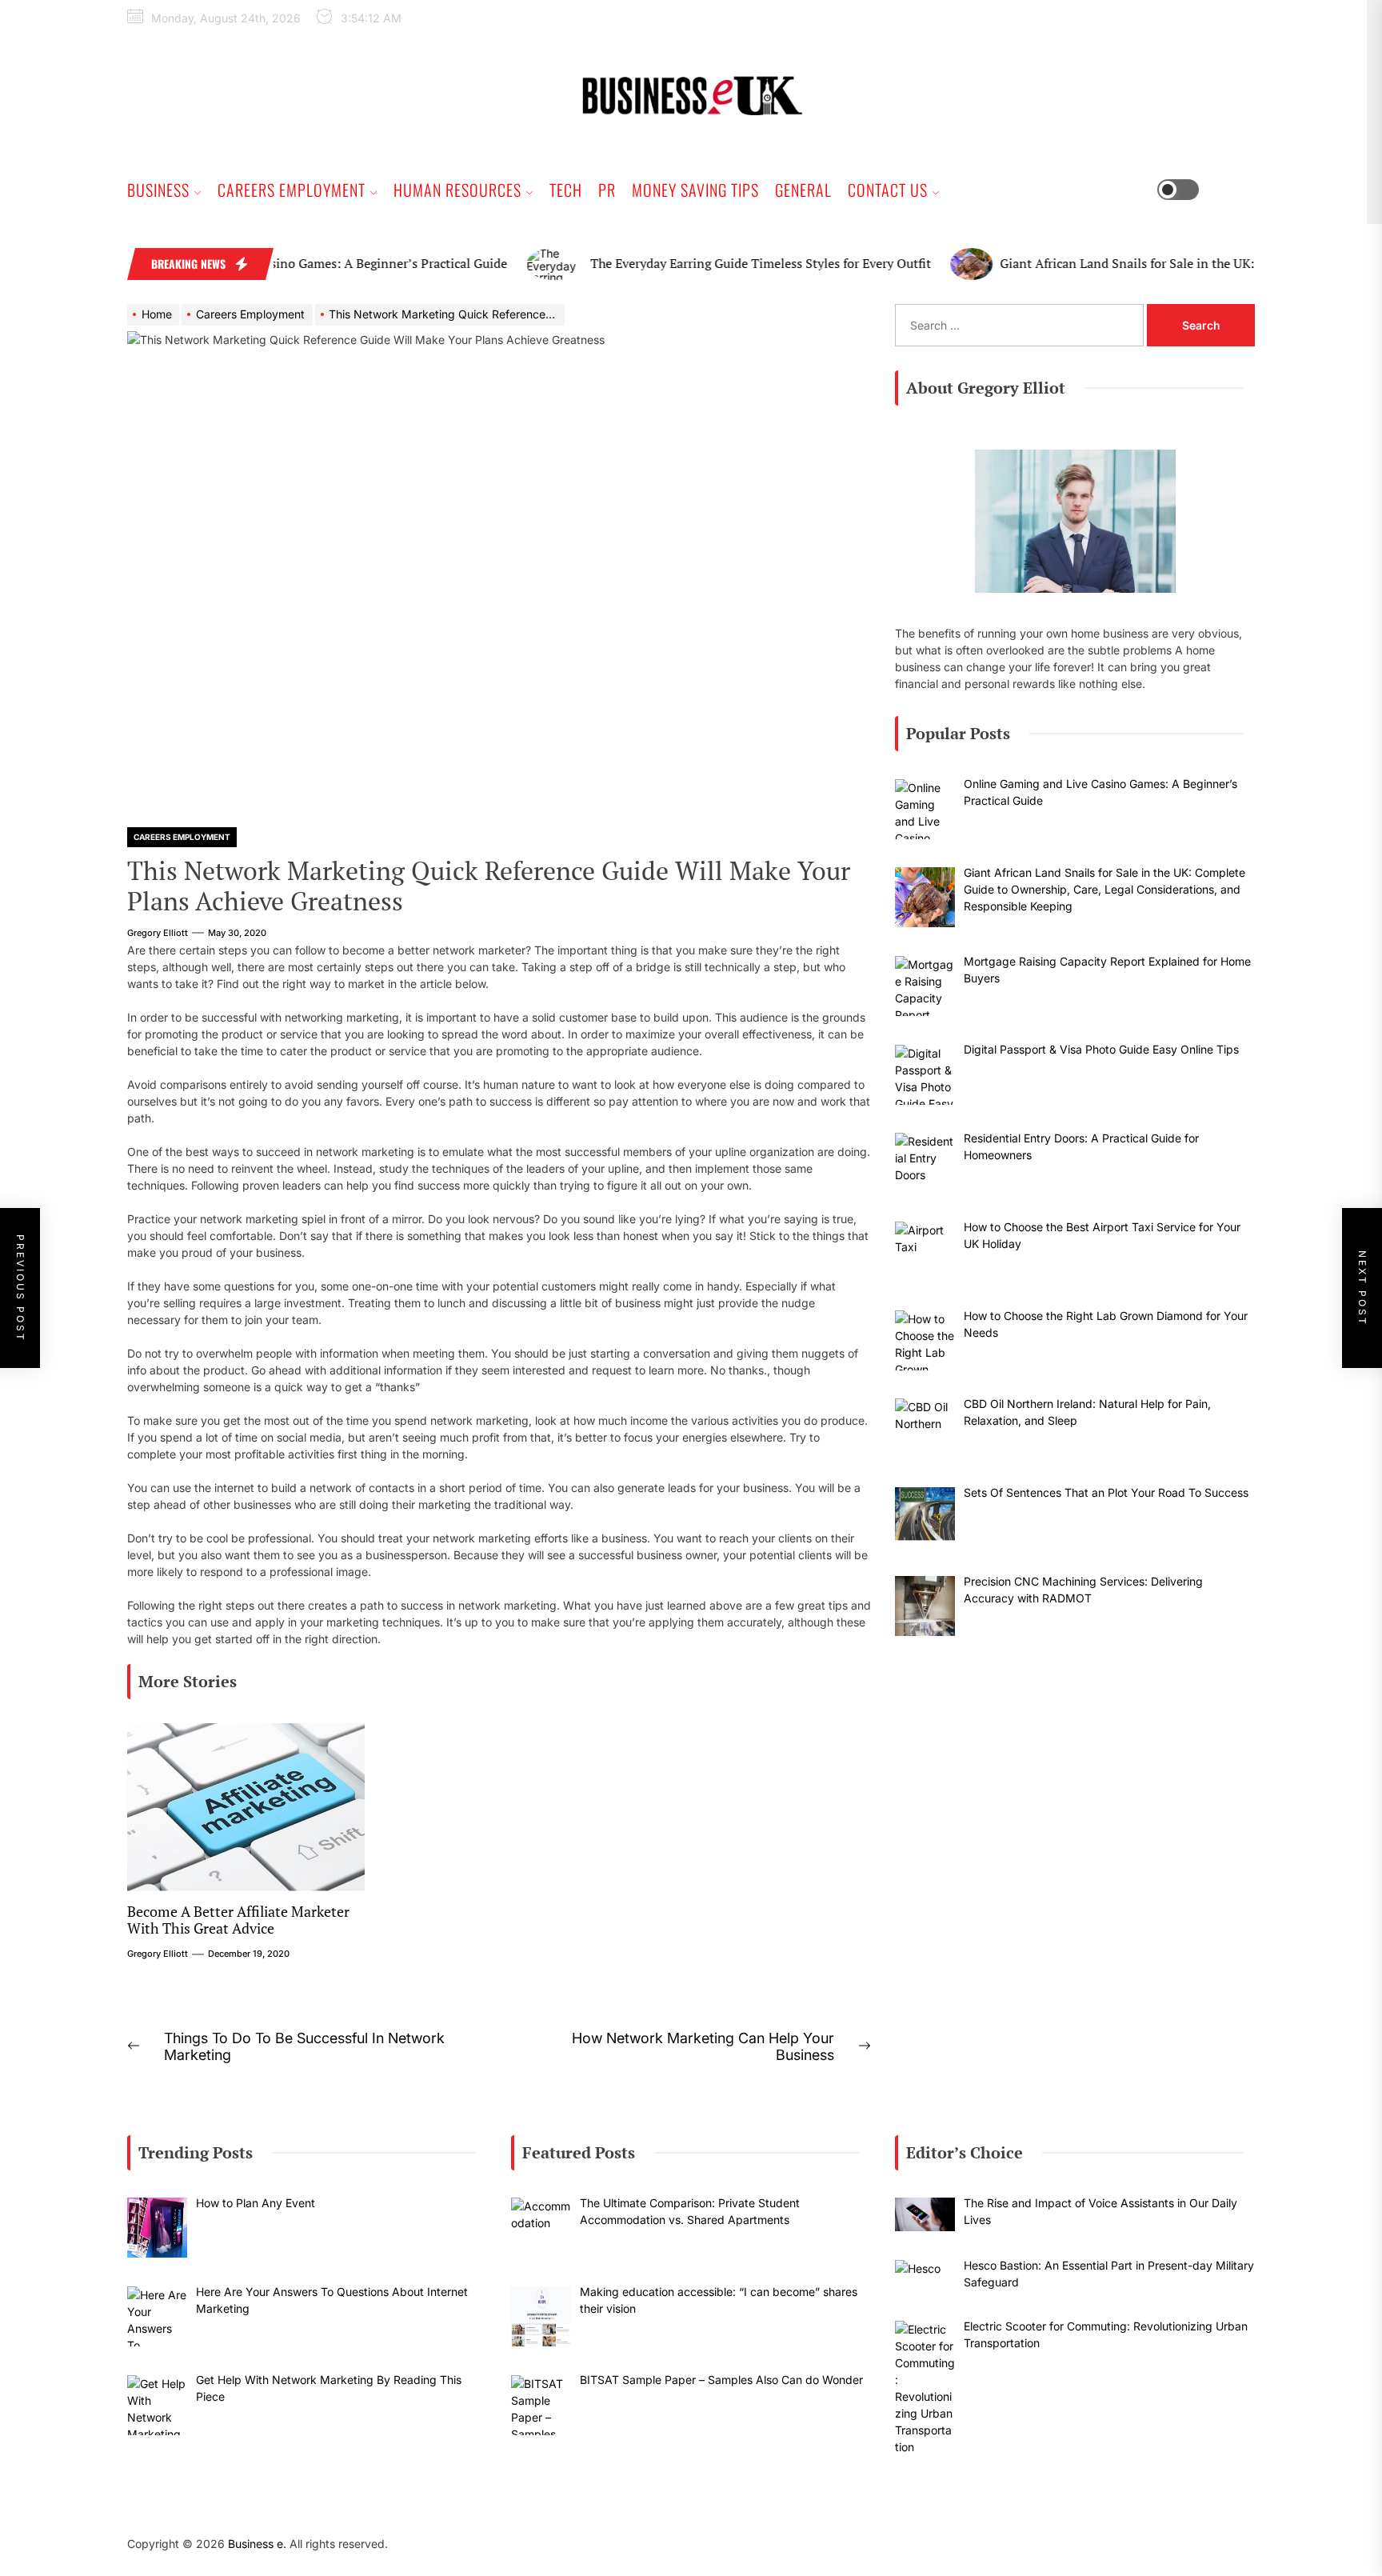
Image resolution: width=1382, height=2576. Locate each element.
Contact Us (888, 190)
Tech (566, 190)
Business (158, 190)
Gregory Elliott (158, 933)
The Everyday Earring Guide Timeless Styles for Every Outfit (707, 263)
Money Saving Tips (695, 190)
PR (607, 190)
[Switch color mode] (1190, 190)
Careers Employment (292, 190)
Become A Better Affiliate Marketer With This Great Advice (238, 1920)
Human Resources (457, 190)
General (803, 190)
